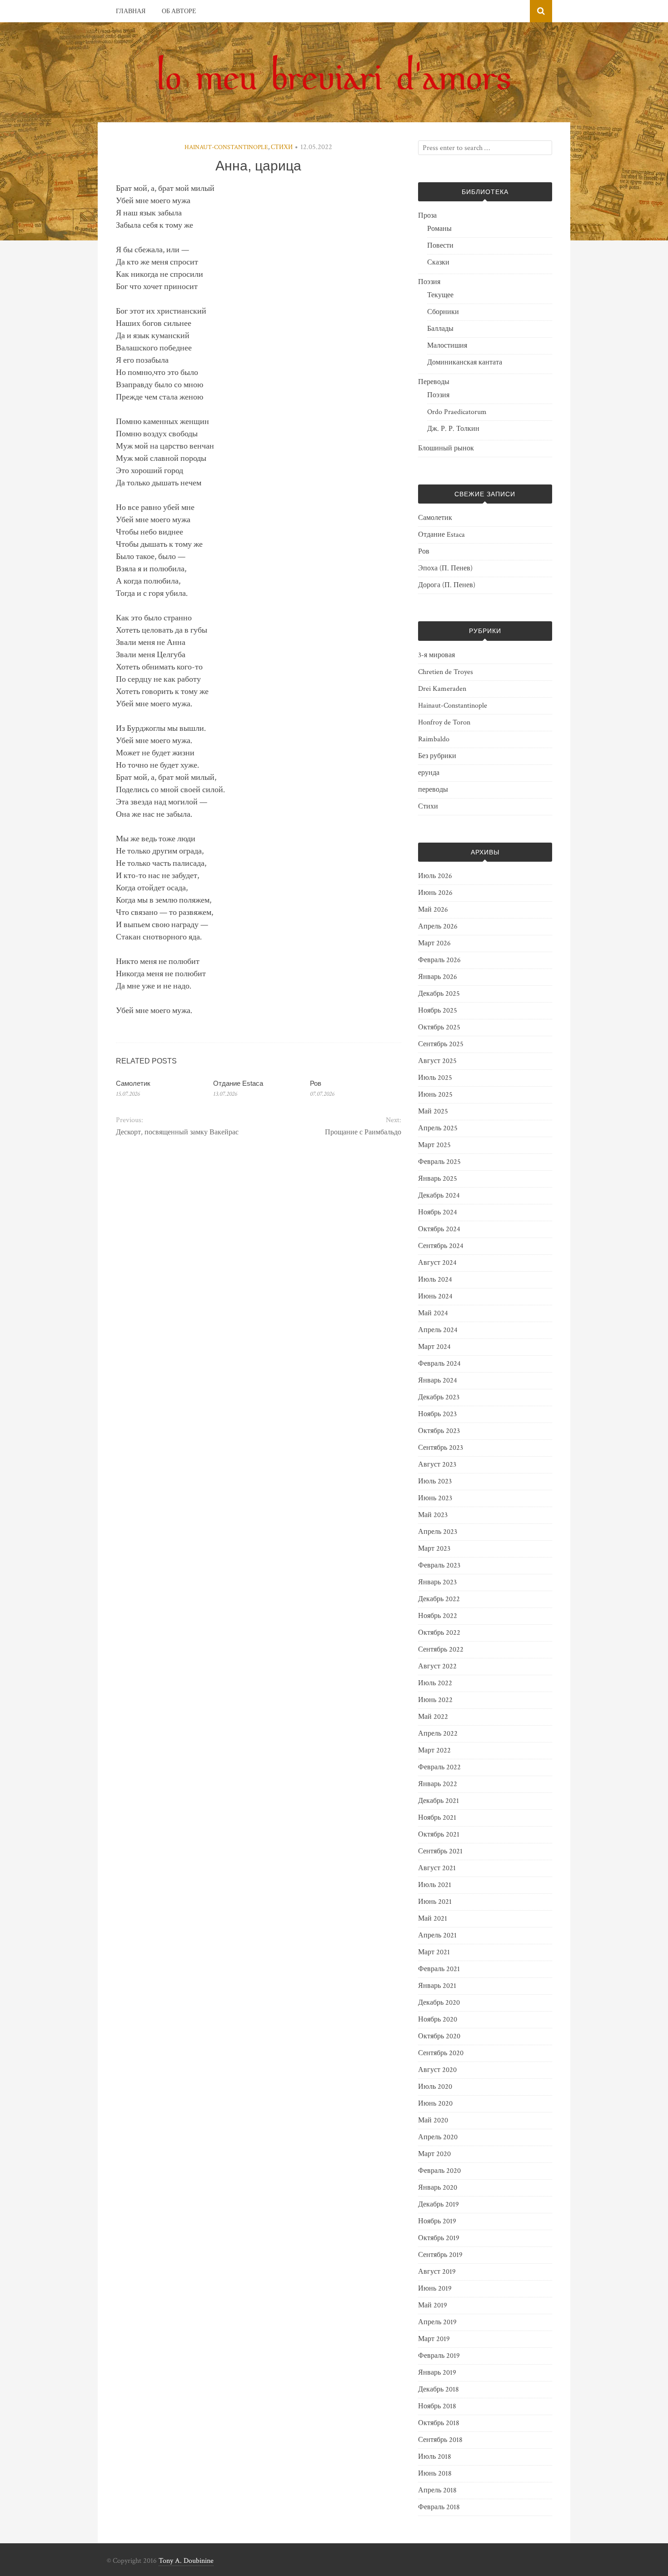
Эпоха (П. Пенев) (445, 568)
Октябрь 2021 (439, 1835)
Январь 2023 (437, 1582)
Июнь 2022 (435, 1700)
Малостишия (447, 346)
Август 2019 (437, 2272)
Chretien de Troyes (446, 672)
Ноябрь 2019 (437, 2221)
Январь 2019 (437, 2373)
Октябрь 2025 (439, 1027)
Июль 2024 (435, 1280)
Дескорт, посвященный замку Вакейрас (177, 1132)
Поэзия (429, 282)
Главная (131, 11)
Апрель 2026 (438, 926)
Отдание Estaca (238, 1083)
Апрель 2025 (438, 1128)
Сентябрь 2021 (440, 1851)
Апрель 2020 (438, 2137)
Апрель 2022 (438, 1734)
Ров (316, 1083)
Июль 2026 (435, 876)
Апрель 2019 (437, 2322)
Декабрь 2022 (439, 1599)
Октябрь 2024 (439, 1229)
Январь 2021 (437, 1986)
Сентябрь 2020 (441, 2053)
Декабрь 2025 (439, 994)
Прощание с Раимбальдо (363, 1132)
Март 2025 (434, 1145)
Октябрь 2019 (439, 2238)
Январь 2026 (438, 977)
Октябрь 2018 (439, 2423)
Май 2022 (433, 1717)
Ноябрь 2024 (438, 1212)
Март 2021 (434, 1952)
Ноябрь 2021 (437, 1818)
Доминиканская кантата (465, 362)
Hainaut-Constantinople (226, 147)
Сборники (443, 312)
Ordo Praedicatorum (457, 412)
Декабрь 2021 (439, 1801)
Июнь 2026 (435, 893)
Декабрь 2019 (439, 2204)
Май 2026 (433, 910)
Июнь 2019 (435, 2289)
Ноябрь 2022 (438, 1616)
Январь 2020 (438, 2188)
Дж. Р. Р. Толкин (453, 429)
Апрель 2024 (438, 1330)
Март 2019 (434, 2339)
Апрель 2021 (437, 1935)
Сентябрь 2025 (441, 1044)
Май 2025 (433, 1111)
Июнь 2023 (435, 1498)
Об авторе (179, 11)
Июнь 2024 (435, 1296)
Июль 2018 (435, 2457)
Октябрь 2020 (439, 2036)
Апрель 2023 (438, 1532)
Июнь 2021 (435, 1902)
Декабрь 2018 (439, 2389)
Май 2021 (433, 1919)
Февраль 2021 (439, 1969)
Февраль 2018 (439, 2507)
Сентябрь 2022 (441, 1650)
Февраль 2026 (439, 960)
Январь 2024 (438, 1380)
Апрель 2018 (437, 2490)
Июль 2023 (435, 1481)
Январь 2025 (438, 1179)
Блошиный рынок (446, 448)
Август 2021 (437, 1868)
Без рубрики (437, 756)
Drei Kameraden (442, 689)
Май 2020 (433, 2120)
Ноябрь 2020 (438, 2019)
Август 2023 (437, 1465)
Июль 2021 (435, 1885)
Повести (440, 246)
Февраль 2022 (439, 1767)
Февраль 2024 (439, 1364)
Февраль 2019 (439, 2356)
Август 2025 (437, 1061)
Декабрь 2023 (439, 1397)
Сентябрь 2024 (441, 1246)
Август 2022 (437, 1666)
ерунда (429, 773)
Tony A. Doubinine (186, 2561)
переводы (433, 790)
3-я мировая (436, 655)
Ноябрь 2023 (437, 1414)
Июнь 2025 (435, 1095)
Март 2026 (434, 943)
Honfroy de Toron (444, 722)
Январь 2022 (438, 1784)
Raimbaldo (434, 739)
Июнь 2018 (435, 2474)
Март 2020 (434, 2154)
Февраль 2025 (439, 1162)
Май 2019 (433, 2305)
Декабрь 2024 (439, 1196)
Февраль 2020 (439, 2171)
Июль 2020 (435, 2087)
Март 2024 (434, 1347)
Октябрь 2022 (439, 1633)
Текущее (440, 295)
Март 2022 (434, 1750)
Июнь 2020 (435, 2104)
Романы (439, 229)
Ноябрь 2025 (438, 1011)
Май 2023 (433, 1515)
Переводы (434, 382)
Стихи (282, 147)
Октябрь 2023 (439, 1431)
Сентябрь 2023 (441, 1448)
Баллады (440, 329)
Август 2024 (437, 1263)
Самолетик (133, 1083)
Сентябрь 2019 (440, 2255)
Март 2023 (434, 1549)
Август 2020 (437, 2070)
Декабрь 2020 (439, 2003)
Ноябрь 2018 (437, 2406)
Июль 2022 (435, 1683)
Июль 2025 (435, 1078)
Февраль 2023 (439, 1565)
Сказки (438, 262)
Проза (427, 216)
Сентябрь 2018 (440, 2440)
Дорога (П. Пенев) (447, 585)
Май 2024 (433, 1313)
